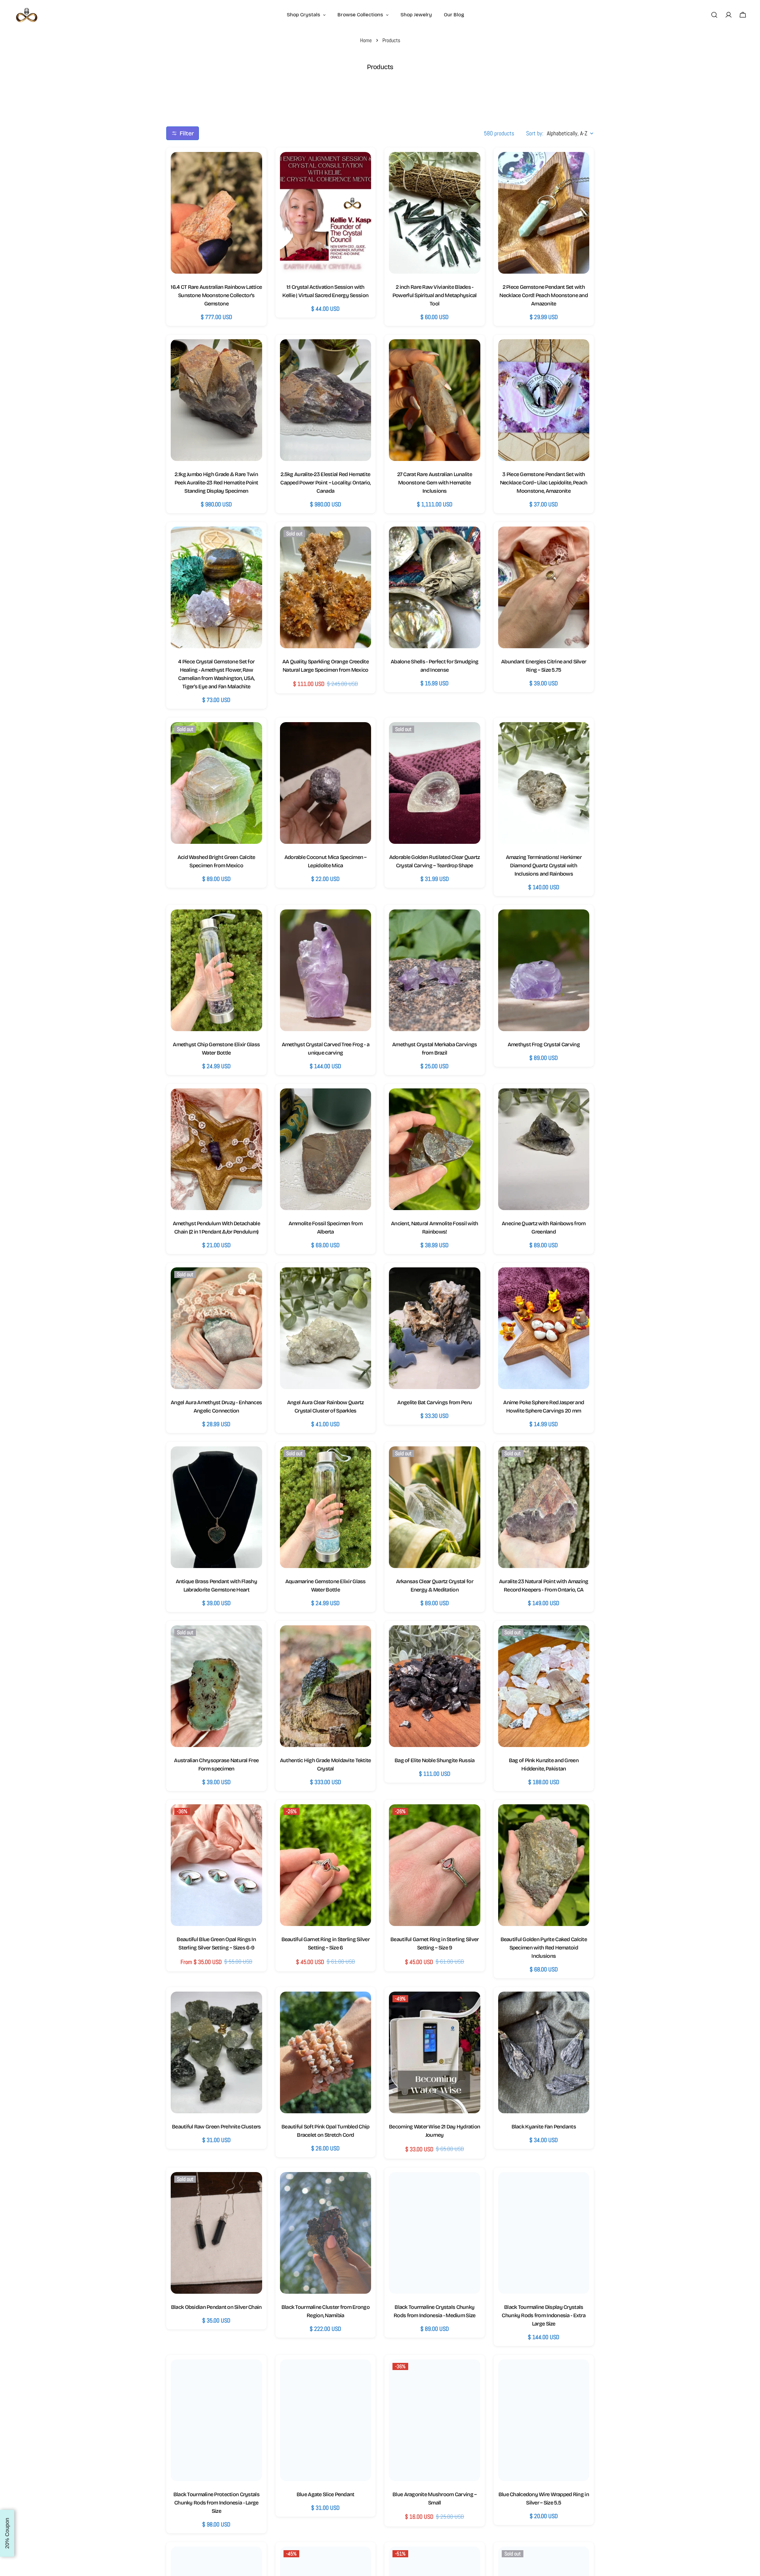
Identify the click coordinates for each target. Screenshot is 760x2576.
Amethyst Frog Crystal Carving (544, 1044)
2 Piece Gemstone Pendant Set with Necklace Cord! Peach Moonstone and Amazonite (544, 295)
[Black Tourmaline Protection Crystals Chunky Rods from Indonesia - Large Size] (216, 2420)
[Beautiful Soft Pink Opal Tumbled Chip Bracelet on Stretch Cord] (326, 2052)
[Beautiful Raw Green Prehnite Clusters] (216, 2052)
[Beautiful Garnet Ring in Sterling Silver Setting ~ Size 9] (435, 1865)
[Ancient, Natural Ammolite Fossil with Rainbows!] (435, 1149)
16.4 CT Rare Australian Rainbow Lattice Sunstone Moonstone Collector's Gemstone (216, 295)
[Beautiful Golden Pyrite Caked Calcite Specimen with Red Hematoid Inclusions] (544, 1865)
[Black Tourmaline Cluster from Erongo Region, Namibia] (326, 2233)
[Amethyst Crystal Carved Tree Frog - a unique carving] (326, 970)
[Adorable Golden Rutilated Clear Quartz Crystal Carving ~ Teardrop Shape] (435, 783)
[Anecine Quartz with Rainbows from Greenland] (544, 1149)
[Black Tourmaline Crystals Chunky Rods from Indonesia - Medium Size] (435, 2233)
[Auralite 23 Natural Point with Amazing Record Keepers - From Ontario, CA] (544, 1507)
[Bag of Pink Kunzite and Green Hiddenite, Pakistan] (544, 1686)
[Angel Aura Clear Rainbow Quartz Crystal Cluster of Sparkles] (326, 1328)
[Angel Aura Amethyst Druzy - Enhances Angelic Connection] (216, 1328)
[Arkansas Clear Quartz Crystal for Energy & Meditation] (435, 1507)
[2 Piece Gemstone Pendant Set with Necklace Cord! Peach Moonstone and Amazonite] (544, 213)
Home (366, 40)
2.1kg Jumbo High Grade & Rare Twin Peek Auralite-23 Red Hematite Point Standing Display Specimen (216, 483)
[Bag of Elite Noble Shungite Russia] (435, 1686)
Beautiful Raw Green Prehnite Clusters (216, 2127)
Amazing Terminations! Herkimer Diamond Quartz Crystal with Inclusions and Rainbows (544, 865)
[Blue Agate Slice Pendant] (326, 2420)
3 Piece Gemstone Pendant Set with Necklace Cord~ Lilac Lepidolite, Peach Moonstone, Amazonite (544, 483)
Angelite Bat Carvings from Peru (434, 1402)
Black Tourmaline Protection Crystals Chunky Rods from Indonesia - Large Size (216, 2503)
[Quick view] (252, 167)
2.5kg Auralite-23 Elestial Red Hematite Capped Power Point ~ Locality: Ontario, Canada (325, 483)
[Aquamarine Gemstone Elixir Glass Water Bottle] (326, 1507)
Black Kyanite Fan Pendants (544, 2127)
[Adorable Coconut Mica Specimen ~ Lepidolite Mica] (326, 783)
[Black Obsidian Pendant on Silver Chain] (216, 2233)
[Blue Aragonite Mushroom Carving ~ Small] (435, 2420)
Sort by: (535, 133)
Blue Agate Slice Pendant (326, 2494)
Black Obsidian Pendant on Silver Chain (216, 2307)
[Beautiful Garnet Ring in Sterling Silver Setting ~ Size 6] (326, 1865)
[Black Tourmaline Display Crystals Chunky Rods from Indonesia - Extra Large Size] (544, 2233)
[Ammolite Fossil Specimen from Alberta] (326, 1149)
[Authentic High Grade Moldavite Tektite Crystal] (326, 1686)
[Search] (714, 15)
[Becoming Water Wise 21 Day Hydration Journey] (435, 2052)
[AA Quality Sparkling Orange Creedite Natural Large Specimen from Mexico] (326, 587)
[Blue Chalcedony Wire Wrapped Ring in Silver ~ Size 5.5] (544, 2420)
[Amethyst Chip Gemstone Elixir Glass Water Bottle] (216, 970)
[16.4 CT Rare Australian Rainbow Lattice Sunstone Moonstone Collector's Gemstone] (216, 213)
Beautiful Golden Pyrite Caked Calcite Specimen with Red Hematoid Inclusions (544, 1948)
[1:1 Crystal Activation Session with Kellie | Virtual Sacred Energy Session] (326, 213)
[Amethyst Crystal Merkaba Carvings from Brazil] (435, 970)
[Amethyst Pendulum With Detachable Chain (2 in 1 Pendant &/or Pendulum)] (216, 1149)
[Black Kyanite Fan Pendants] (544, 2052)
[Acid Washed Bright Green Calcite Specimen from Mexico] (216, 783)
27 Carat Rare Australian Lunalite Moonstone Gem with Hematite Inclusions (435, 483)
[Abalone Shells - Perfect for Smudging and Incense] (435, 587)
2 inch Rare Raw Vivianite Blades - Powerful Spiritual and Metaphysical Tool (435, 295)
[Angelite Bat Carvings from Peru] (435, 1328)
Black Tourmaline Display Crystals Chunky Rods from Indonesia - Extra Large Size (544, 2315)
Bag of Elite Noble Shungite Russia (435, 1760)
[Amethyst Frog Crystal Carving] (544, 970)
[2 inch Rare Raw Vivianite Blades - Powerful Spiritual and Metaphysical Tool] (435, 213)
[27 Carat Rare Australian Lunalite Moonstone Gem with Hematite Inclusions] (435, 400)
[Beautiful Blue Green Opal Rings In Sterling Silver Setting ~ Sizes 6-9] (216, 1865)
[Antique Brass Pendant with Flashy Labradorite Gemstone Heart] (216, 1507)
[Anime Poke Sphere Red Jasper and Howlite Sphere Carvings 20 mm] (544, 1328)
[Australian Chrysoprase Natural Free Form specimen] (216, 1686)
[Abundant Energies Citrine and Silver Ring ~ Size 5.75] (544, 587)
